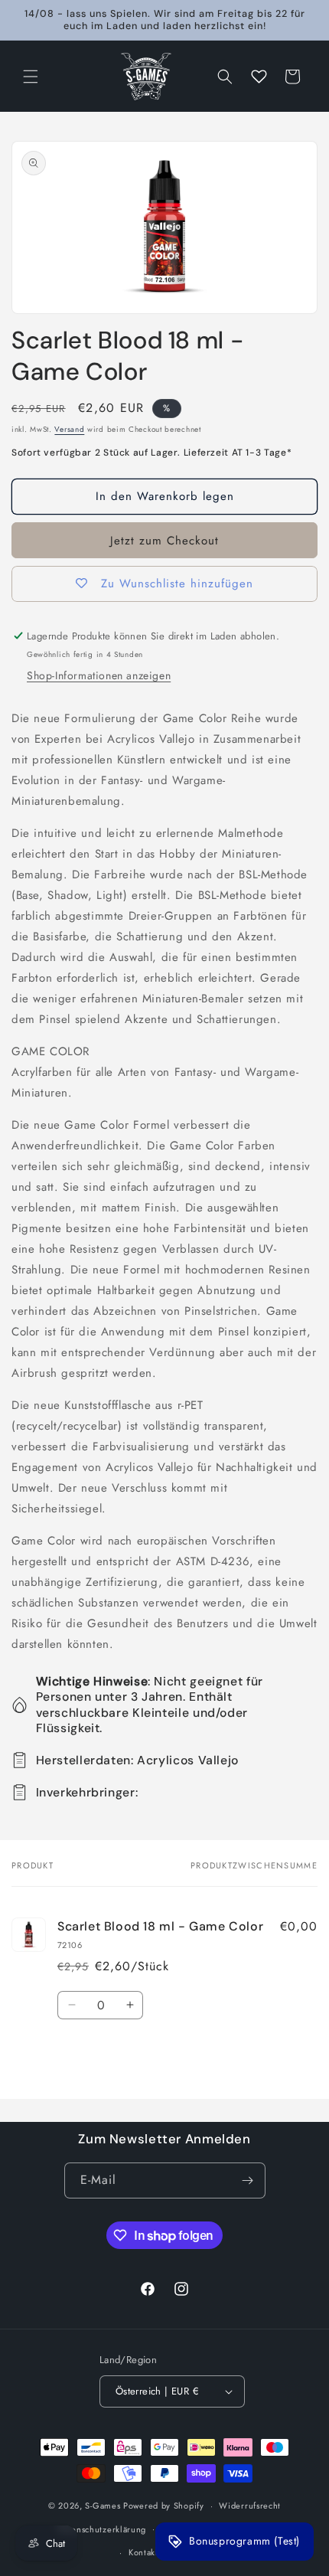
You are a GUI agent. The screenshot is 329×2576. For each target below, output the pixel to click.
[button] (31, 77)
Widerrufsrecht (250, 2506)
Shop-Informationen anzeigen (99, 675)
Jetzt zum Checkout (164, 541)
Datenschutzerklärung (102, 2529)
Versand (69, 429)
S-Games (103, 2506)
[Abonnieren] (248, 2180)
